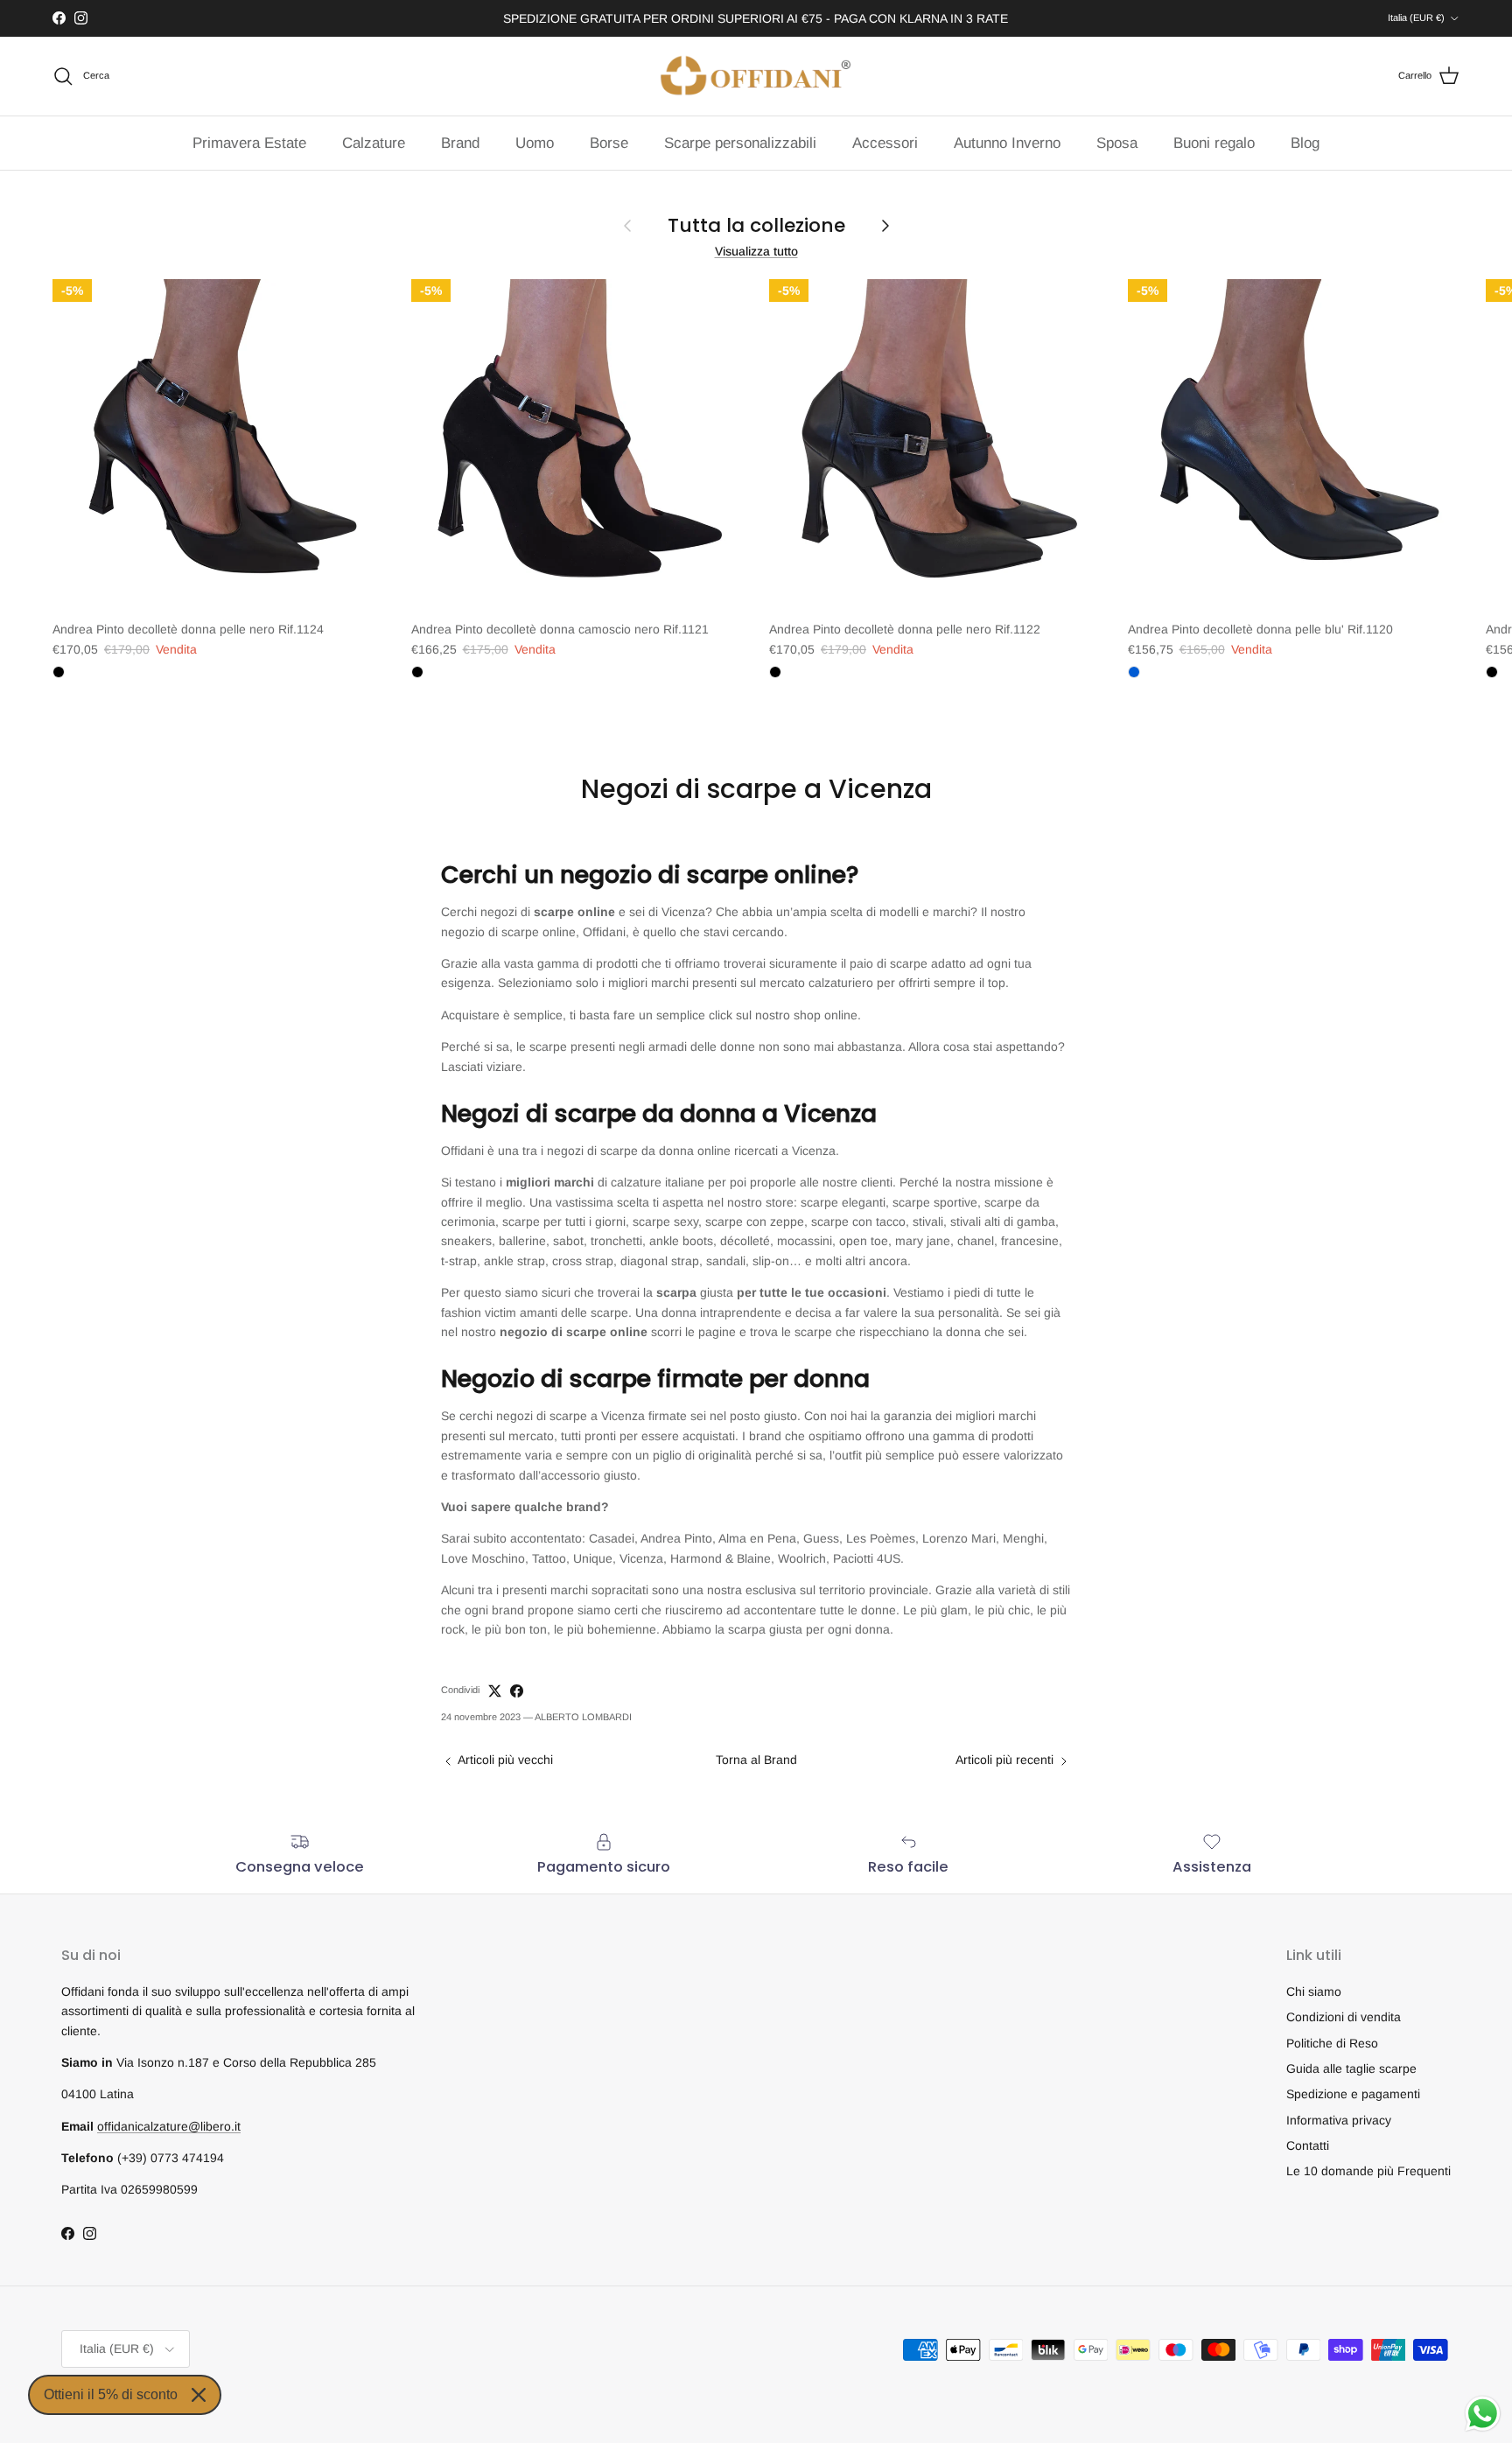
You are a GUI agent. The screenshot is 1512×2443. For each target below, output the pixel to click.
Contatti (1308, 2145)
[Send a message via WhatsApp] (1483, 2414)
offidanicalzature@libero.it (169, 2126)
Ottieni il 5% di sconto (111, 2394)
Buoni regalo (1214, 143)
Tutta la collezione (756, 226)
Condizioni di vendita (1344, 2017)
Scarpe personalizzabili (740, 143)
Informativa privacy (1339, 2120)
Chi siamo (1314, 1991)
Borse (609, 143)
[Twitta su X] (495, 1691)
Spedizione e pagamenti (1353, 2094)
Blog (1305, 143)
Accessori (885, 143)
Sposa (1117, 143)
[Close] (199, 2395)
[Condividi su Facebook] (517, 1691)
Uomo (535, 143)
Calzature (374, 143)
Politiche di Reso (1332, 2043)
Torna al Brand (756, 1760)
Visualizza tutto (756, 251)
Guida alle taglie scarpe (1351, 2068)
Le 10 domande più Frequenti (1368, 2171)
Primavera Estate (249, 143)
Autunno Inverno (1007, 143)
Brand (460, 143)
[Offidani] (756, 76)
